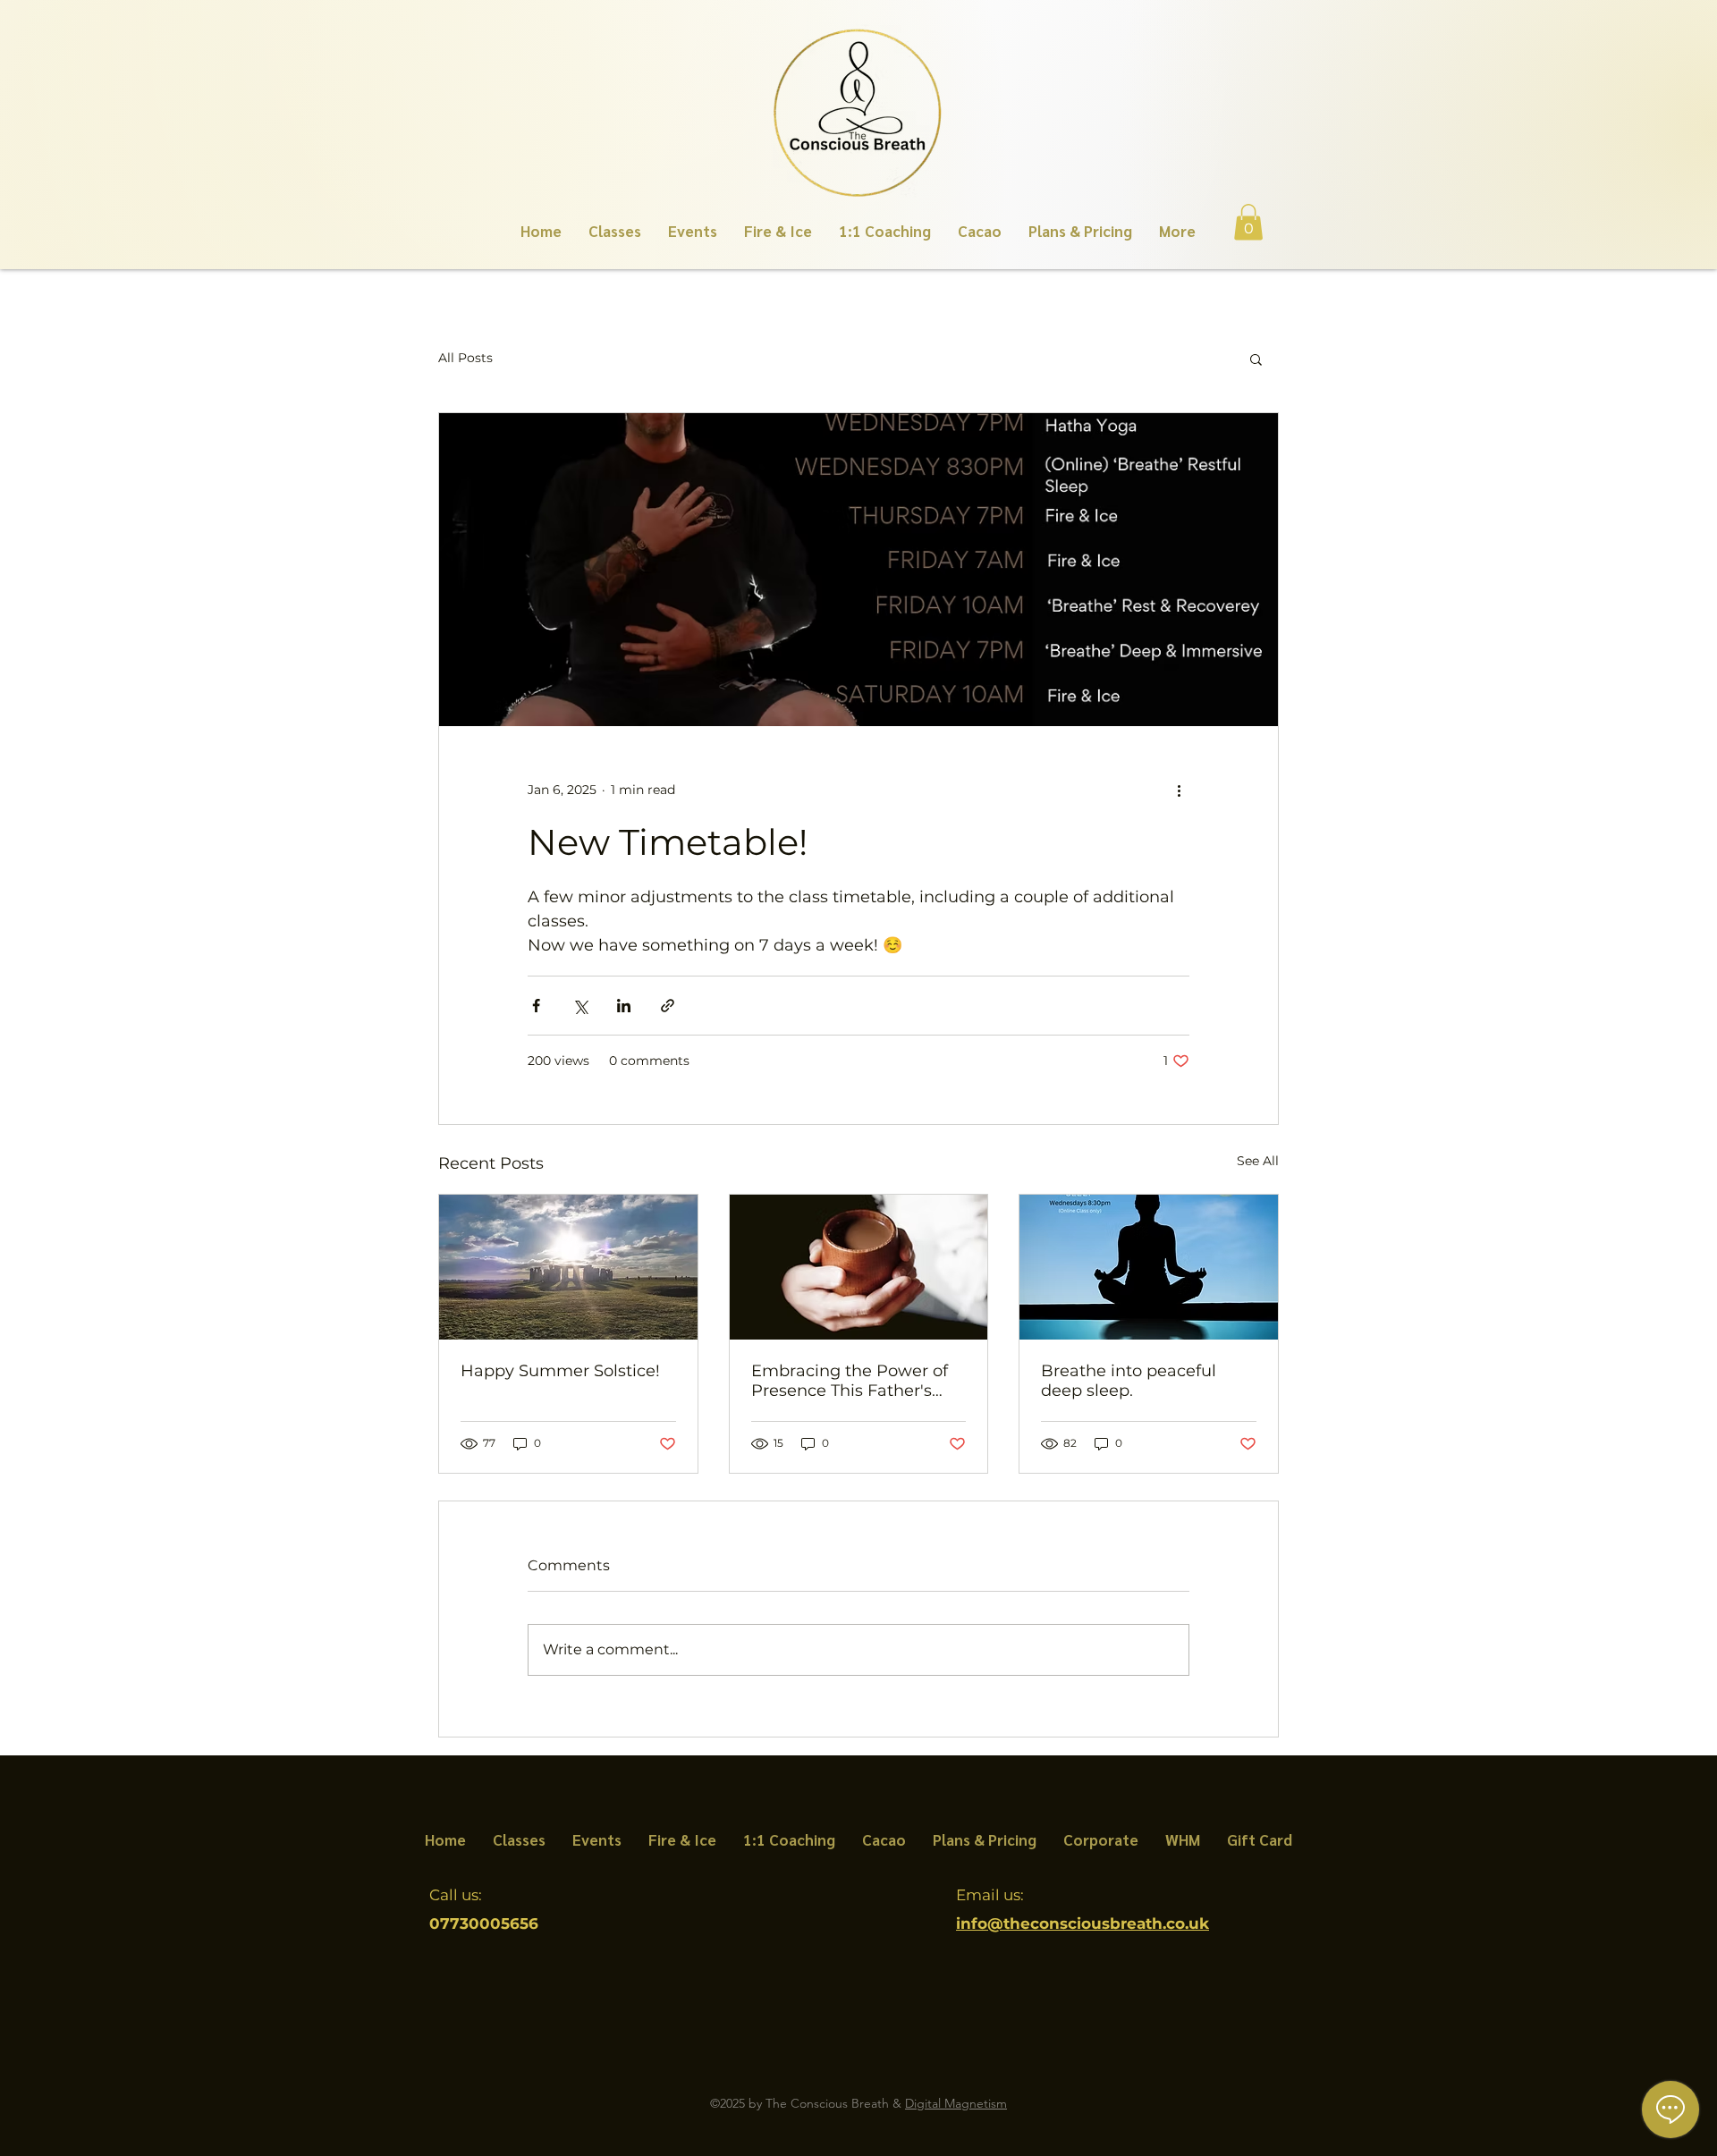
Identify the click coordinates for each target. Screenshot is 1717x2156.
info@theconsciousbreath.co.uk (1083, 1923)
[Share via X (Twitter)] (580, 1006)
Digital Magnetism (956, 2103)
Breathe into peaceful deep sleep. (1129, 1381)
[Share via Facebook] (536, 1006)
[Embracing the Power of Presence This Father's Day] (859, 1267)
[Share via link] (668, 1006)
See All (1258, 1161)
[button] (1248, 222)
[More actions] (1179, 791)
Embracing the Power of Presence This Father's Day (850, 1381)
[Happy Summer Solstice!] (568, 1267)
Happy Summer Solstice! (560, 1371)
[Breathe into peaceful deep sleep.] (1149, 1267)
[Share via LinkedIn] (624, 1006)
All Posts (465, 358)
